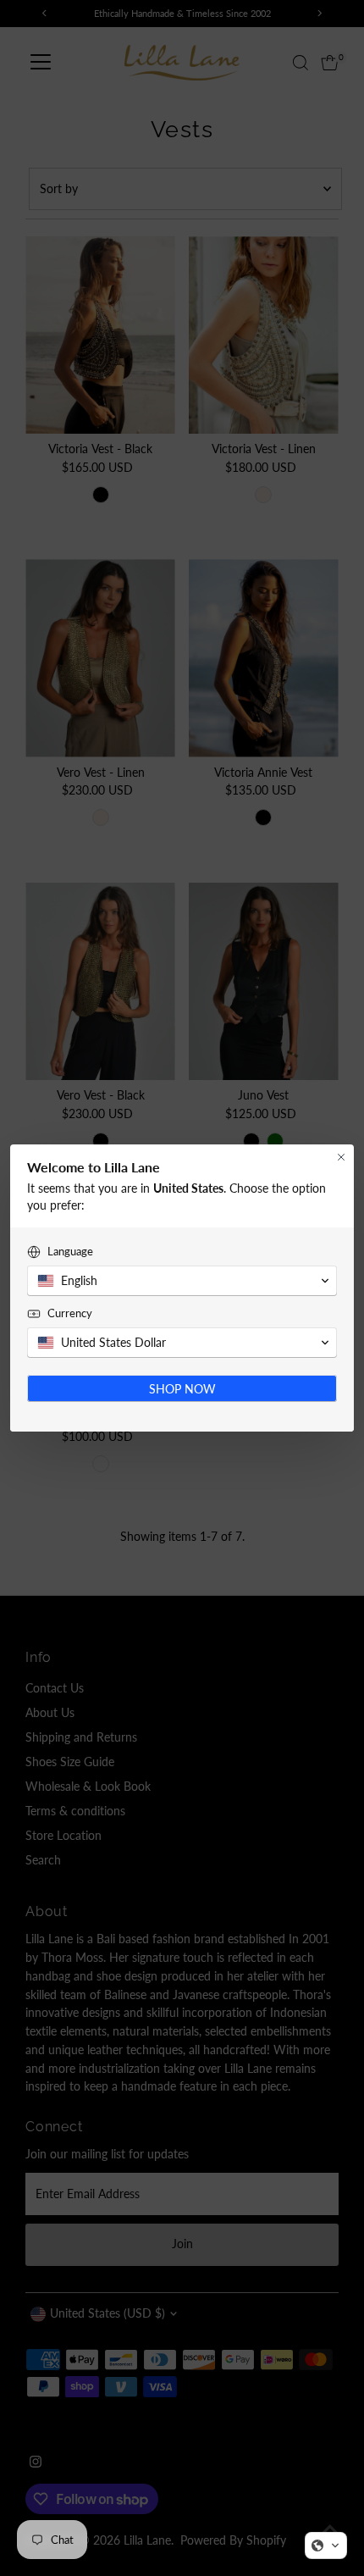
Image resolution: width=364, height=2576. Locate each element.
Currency (70, 1313)
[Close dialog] (341, 1157)
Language (70, 1251)
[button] (326, 2546)
